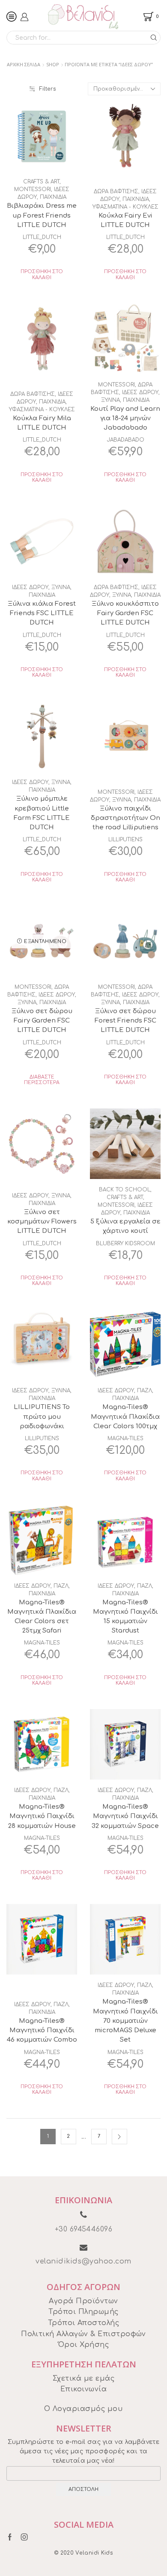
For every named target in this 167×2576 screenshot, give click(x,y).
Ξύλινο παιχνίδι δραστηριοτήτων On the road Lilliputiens (125, 818)
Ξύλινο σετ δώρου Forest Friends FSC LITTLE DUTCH (125, 1020)
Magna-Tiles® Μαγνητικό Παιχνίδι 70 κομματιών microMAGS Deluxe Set (125, 2020)
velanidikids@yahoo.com (83, 2261)
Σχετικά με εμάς (83, 2379)
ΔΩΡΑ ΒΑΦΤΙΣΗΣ (116, 192)
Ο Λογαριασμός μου (83, 2409)
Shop (53, 64)
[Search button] (154, 38)
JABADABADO (125, 440)
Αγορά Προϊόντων (83, 2301)
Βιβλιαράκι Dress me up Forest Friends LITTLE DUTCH (42, 215)
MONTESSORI (33, 189)
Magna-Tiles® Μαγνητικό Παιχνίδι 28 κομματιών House (42, 1816)
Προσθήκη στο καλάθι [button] (42, 274)
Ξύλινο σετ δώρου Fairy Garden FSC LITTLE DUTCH (42, 1020)
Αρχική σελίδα (24, 64)
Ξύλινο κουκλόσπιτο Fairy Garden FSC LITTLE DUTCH (125, 613)
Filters (48, 89)
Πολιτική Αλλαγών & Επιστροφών (83, 2334)
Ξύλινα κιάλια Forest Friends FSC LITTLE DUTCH (42, 613)
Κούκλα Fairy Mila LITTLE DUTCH (42, 423)
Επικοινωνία (83, 2389)
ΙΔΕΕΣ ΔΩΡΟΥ (140, 392)
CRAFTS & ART (41, 182)
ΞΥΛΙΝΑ (110, 400)
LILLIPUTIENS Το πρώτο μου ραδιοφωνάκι (42, 1416)
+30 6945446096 (84, 2229)
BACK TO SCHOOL (125, 1190)
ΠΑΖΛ (145, 1391)
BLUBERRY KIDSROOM (125, 1244)
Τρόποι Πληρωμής (83, 2312)
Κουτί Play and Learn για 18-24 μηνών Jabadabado (125, 418)
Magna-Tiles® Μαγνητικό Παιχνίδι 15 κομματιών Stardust (125, 1617)
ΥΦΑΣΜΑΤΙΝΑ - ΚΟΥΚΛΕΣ (125, 207)
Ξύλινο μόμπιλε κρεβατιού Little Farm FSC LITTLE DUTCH (42, 813)
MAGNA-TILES (125, 1438)
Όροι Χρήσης (83, 2345)
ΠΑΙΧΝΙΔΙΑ (53, 197)
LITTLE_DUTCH (42, 237)
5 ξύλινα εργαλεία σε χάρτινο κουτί (125, 1226)
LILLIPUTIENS (125, 840)
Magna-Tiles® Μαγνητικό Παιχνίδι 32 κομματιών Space (125, 1816)
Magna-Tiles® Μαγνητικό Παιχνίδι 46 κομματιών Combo (42, 2030)
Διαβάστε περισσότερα (42, 1080)
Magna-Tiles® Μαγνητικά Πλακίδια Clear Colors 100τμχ (125, 1416)
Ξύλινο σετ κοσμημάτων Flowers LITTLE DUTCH (42, 1221)
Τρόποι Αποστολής (84, 2323)
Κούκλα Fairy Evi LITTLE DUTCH (125, 220)
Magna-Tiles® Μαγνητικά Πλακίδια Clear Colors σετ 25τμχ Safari (42, 1617)
